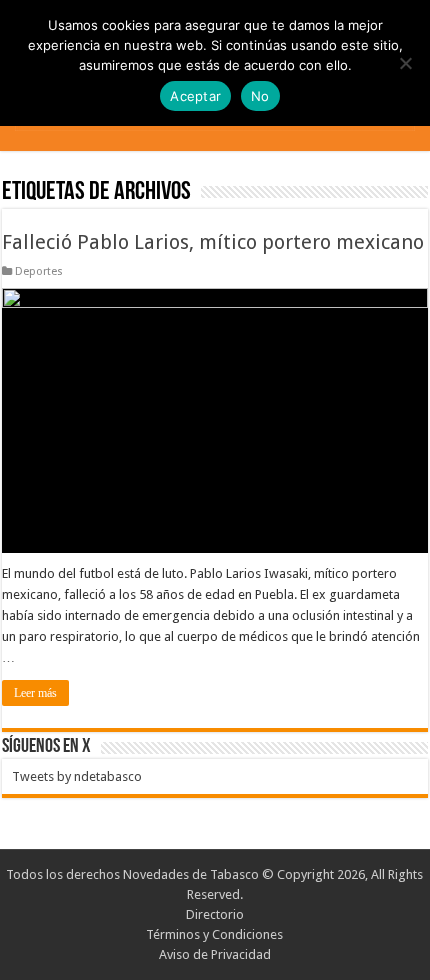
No (260, 96)
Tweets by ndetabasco (77, 776)
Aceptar (195, 96)
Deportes (39, 271)
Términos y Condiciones (214, 934)
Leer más (35, 693)
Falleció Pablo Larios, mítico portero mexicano (213, 242)
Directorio (215, 914)
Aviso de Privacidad (215, 954)
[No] (405, 63)
